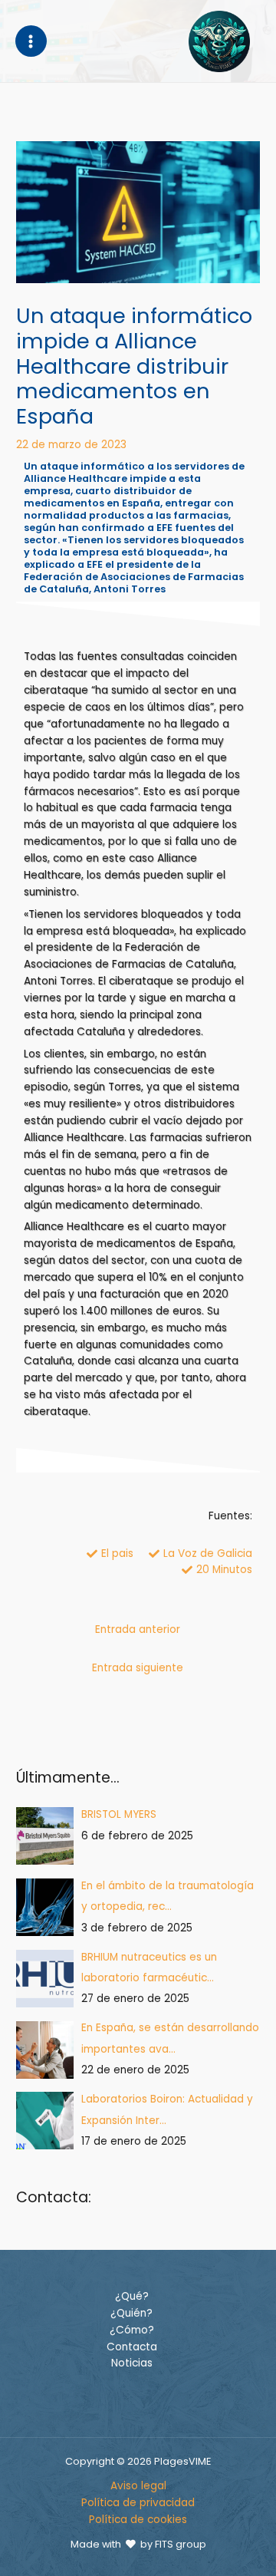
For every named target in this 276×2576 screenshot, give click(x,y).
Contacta (132, 2347)
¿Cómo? (132, 2330)
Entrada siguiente (138, 1668)
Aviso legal (138, 2486)
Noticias (132, 2363)
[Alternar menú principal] (31, 41)
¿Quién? (131, 2313)
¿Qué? (132, 2296)
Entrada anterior (138, 1629)
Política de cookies (138, 2520)
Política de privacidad (138, 2503)
